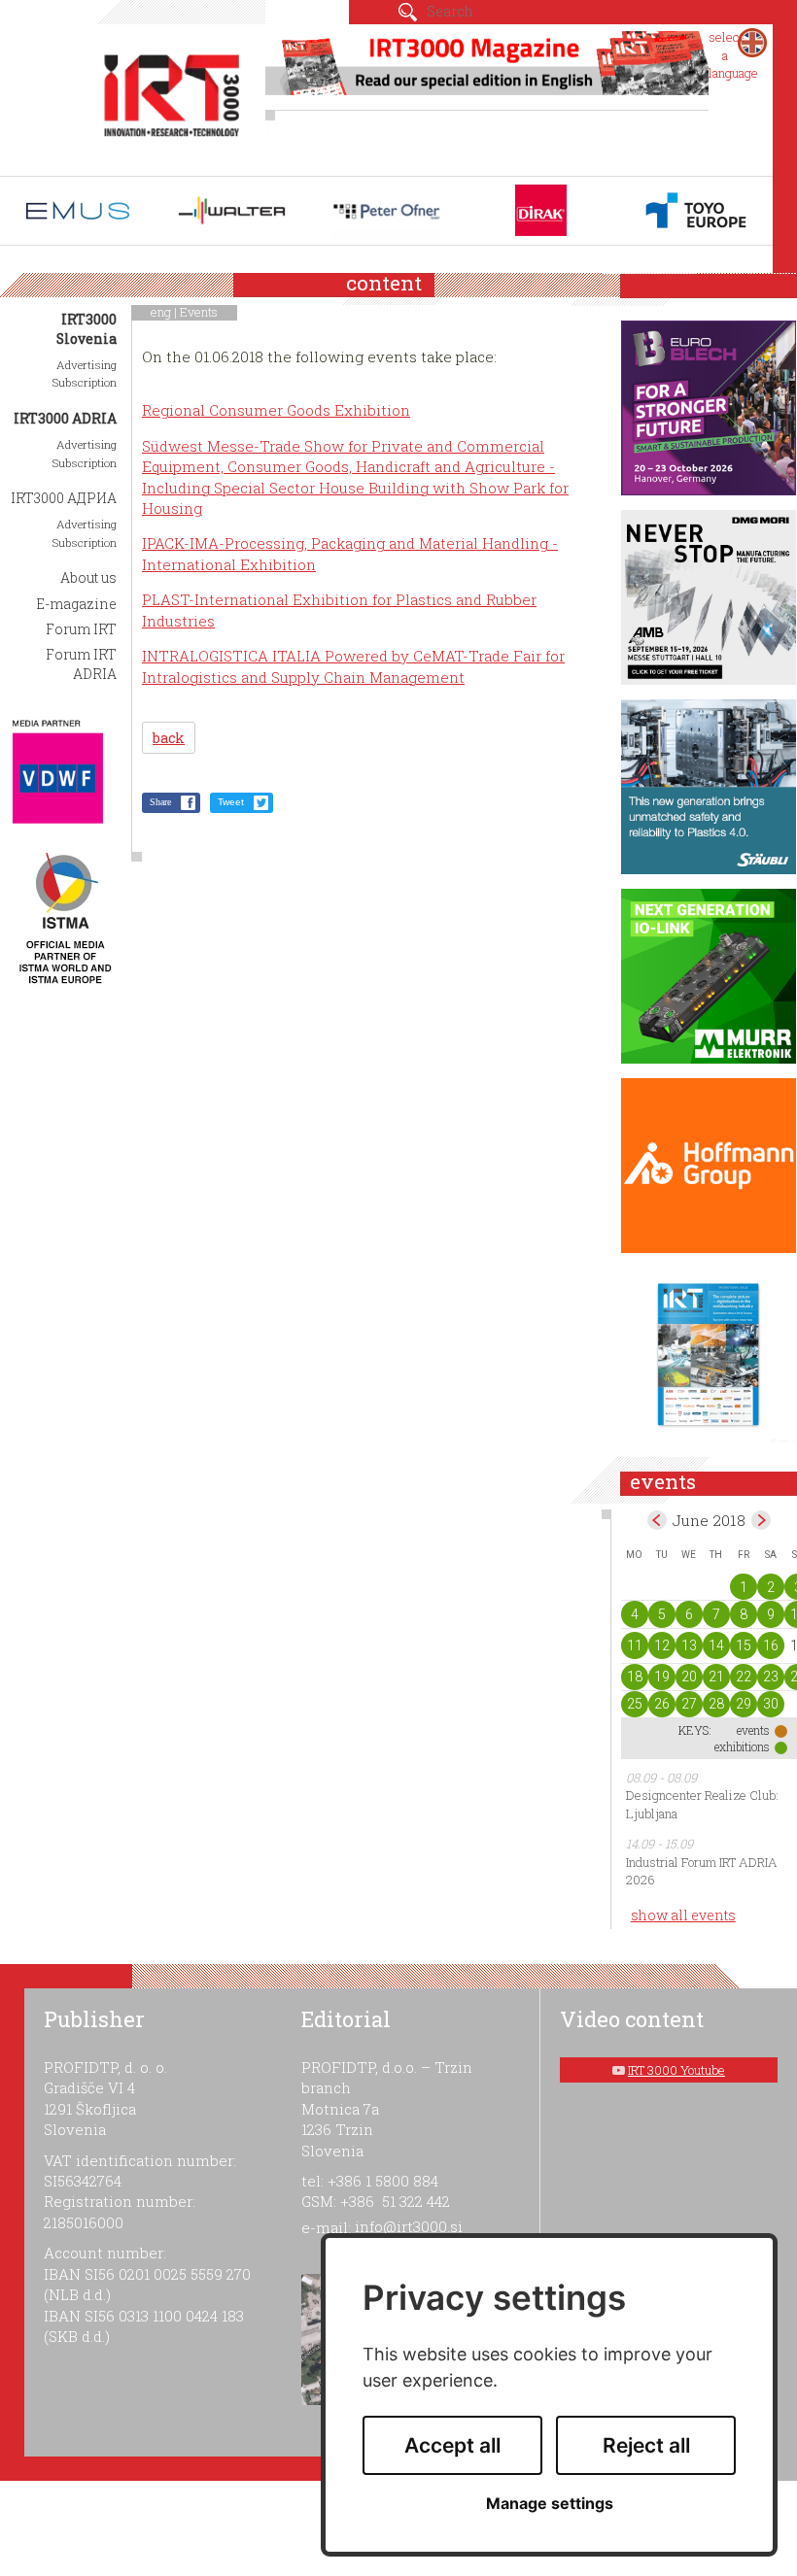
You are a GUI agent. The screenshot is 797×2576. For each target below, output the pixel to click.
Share (160, 802)
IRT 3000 (172, 95)
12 (662, 1645)
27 (689, 1704)
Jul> (761, 1520)
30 (771, 1704)
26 (662, 1704)
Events (199, 312)
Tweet (231, 802)
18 (635, 1677)
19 (662, 1677)
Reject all (646, 2445)
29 (744, 1704)
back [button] (169, 738)
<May (657, 1520)
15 (744, 1645)
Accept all (452, 2445)
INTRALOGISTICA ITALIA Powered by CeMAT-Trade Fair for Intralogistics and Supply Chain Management (353, 666)
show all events (683, 1915)
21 (716, 1677)
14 (716, 1645)
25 (635, 1704)
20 (689, 1677)
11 (635, 1645)
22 (744, 1677)
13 (689, 1645)
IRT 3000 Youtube (676, 2070)
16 (771, 1645)
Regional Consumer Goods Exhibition (276, 410)
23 (771, 1677)
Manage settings (550, 2504)
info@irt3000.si (409, 2226)
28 (716, 1704)
